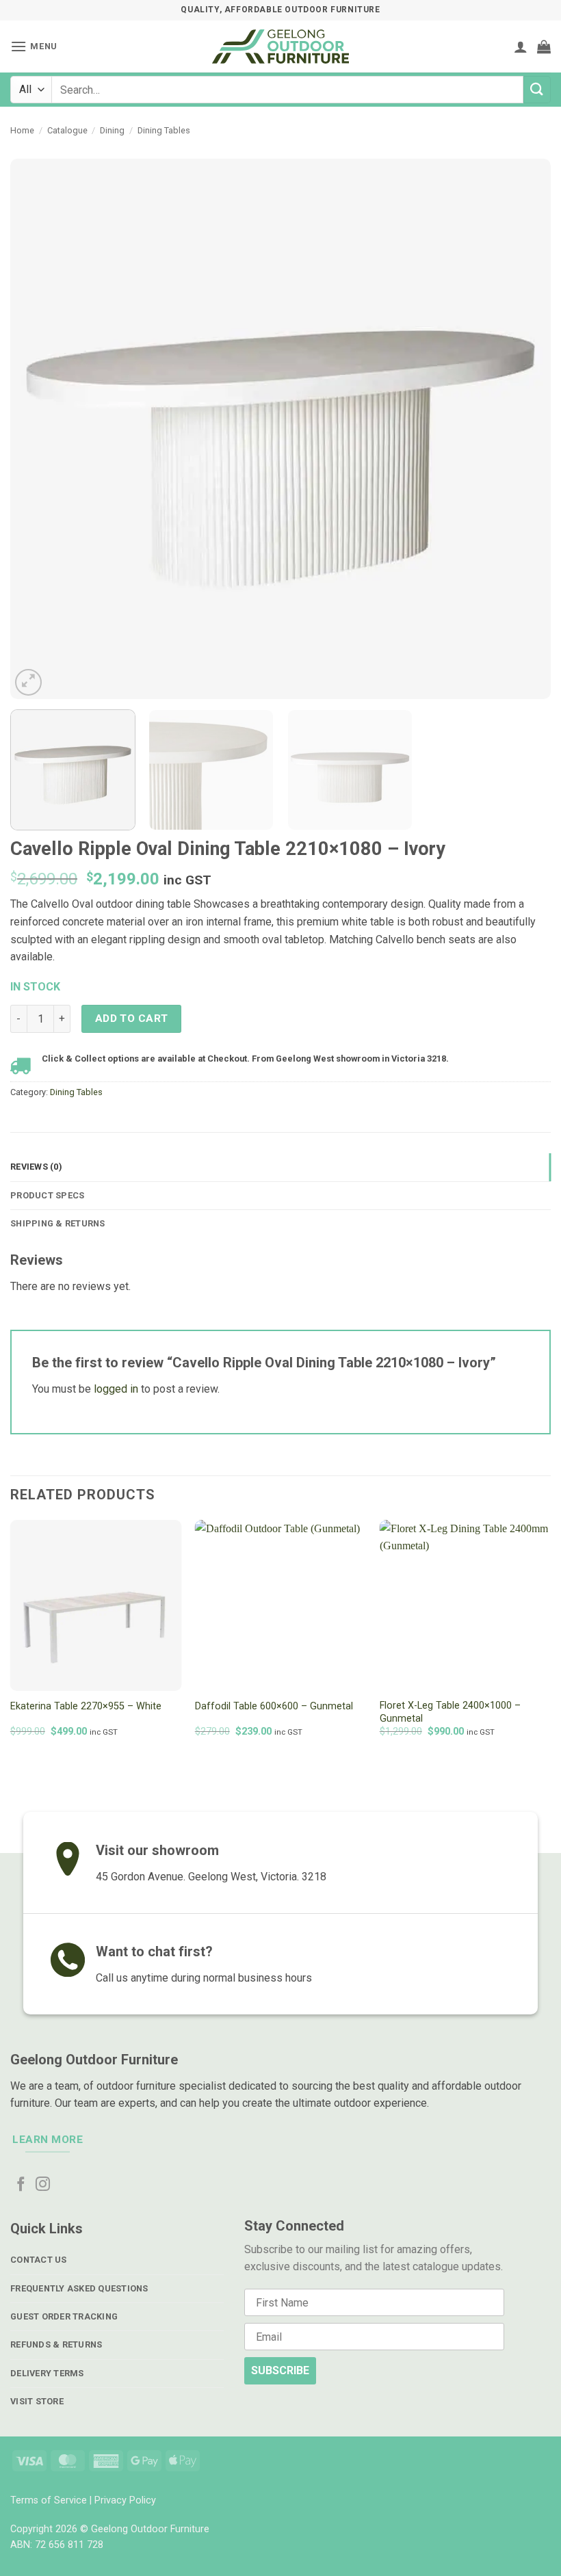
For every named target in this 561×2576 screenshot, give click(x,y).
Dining (112, 130)
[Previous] (38, 429)
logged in (116, 1389)
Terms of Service (49, 2500)
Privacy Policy (125, 2500)
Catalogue (67, 130)
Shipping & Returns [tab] (58, 1223)
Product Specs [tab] (47, 1195)
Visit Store (37, 2401)
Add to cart (132, 1018)
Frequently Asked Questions (79, 2288)
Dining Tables (164, 130)
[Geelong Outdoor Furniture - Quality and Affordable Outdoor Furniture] (280, 47)
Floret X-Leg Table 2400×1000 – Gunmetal (450, 1712)
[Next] (523, 429)
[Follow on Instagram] (43, 2185)
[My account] (521, 47)
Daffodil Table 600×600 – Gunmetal (274, 1706)
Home (22, 130)
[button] (34, 46)
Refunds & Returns (56, 2344)
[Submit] (537, 89)
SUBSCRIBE (280, 2370)
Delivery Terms (47, 2373)
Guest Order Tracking (64, 2316)
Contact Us (39, 2260)
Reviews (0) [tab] (36, 1167)
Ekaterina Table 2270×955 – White (86, 1706)
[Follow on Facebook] (21, 2185)
